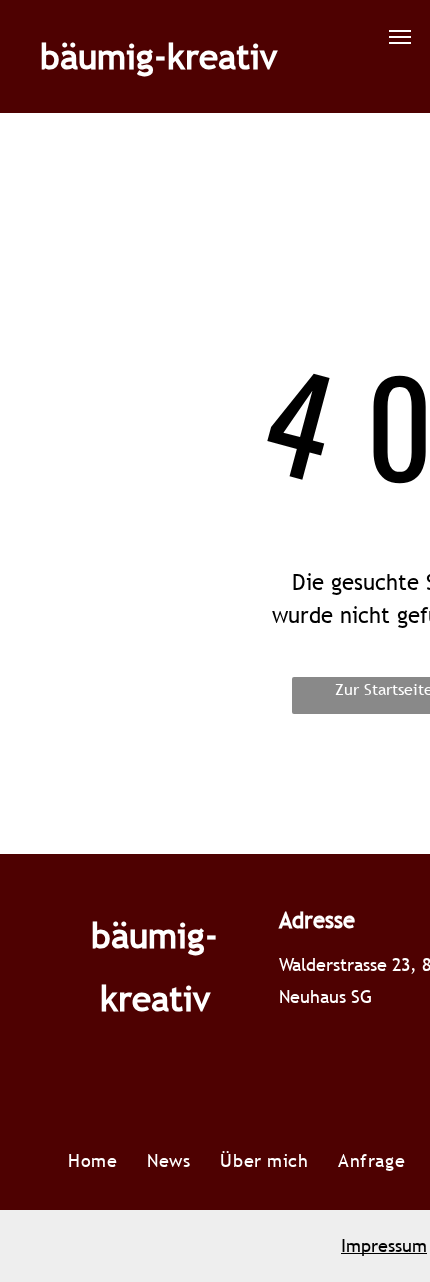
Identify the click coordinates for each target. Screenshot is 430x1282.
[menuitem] (92, 1161)
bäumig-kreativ (158, 56)
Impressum (384, 1245)
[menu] (400, 37)
